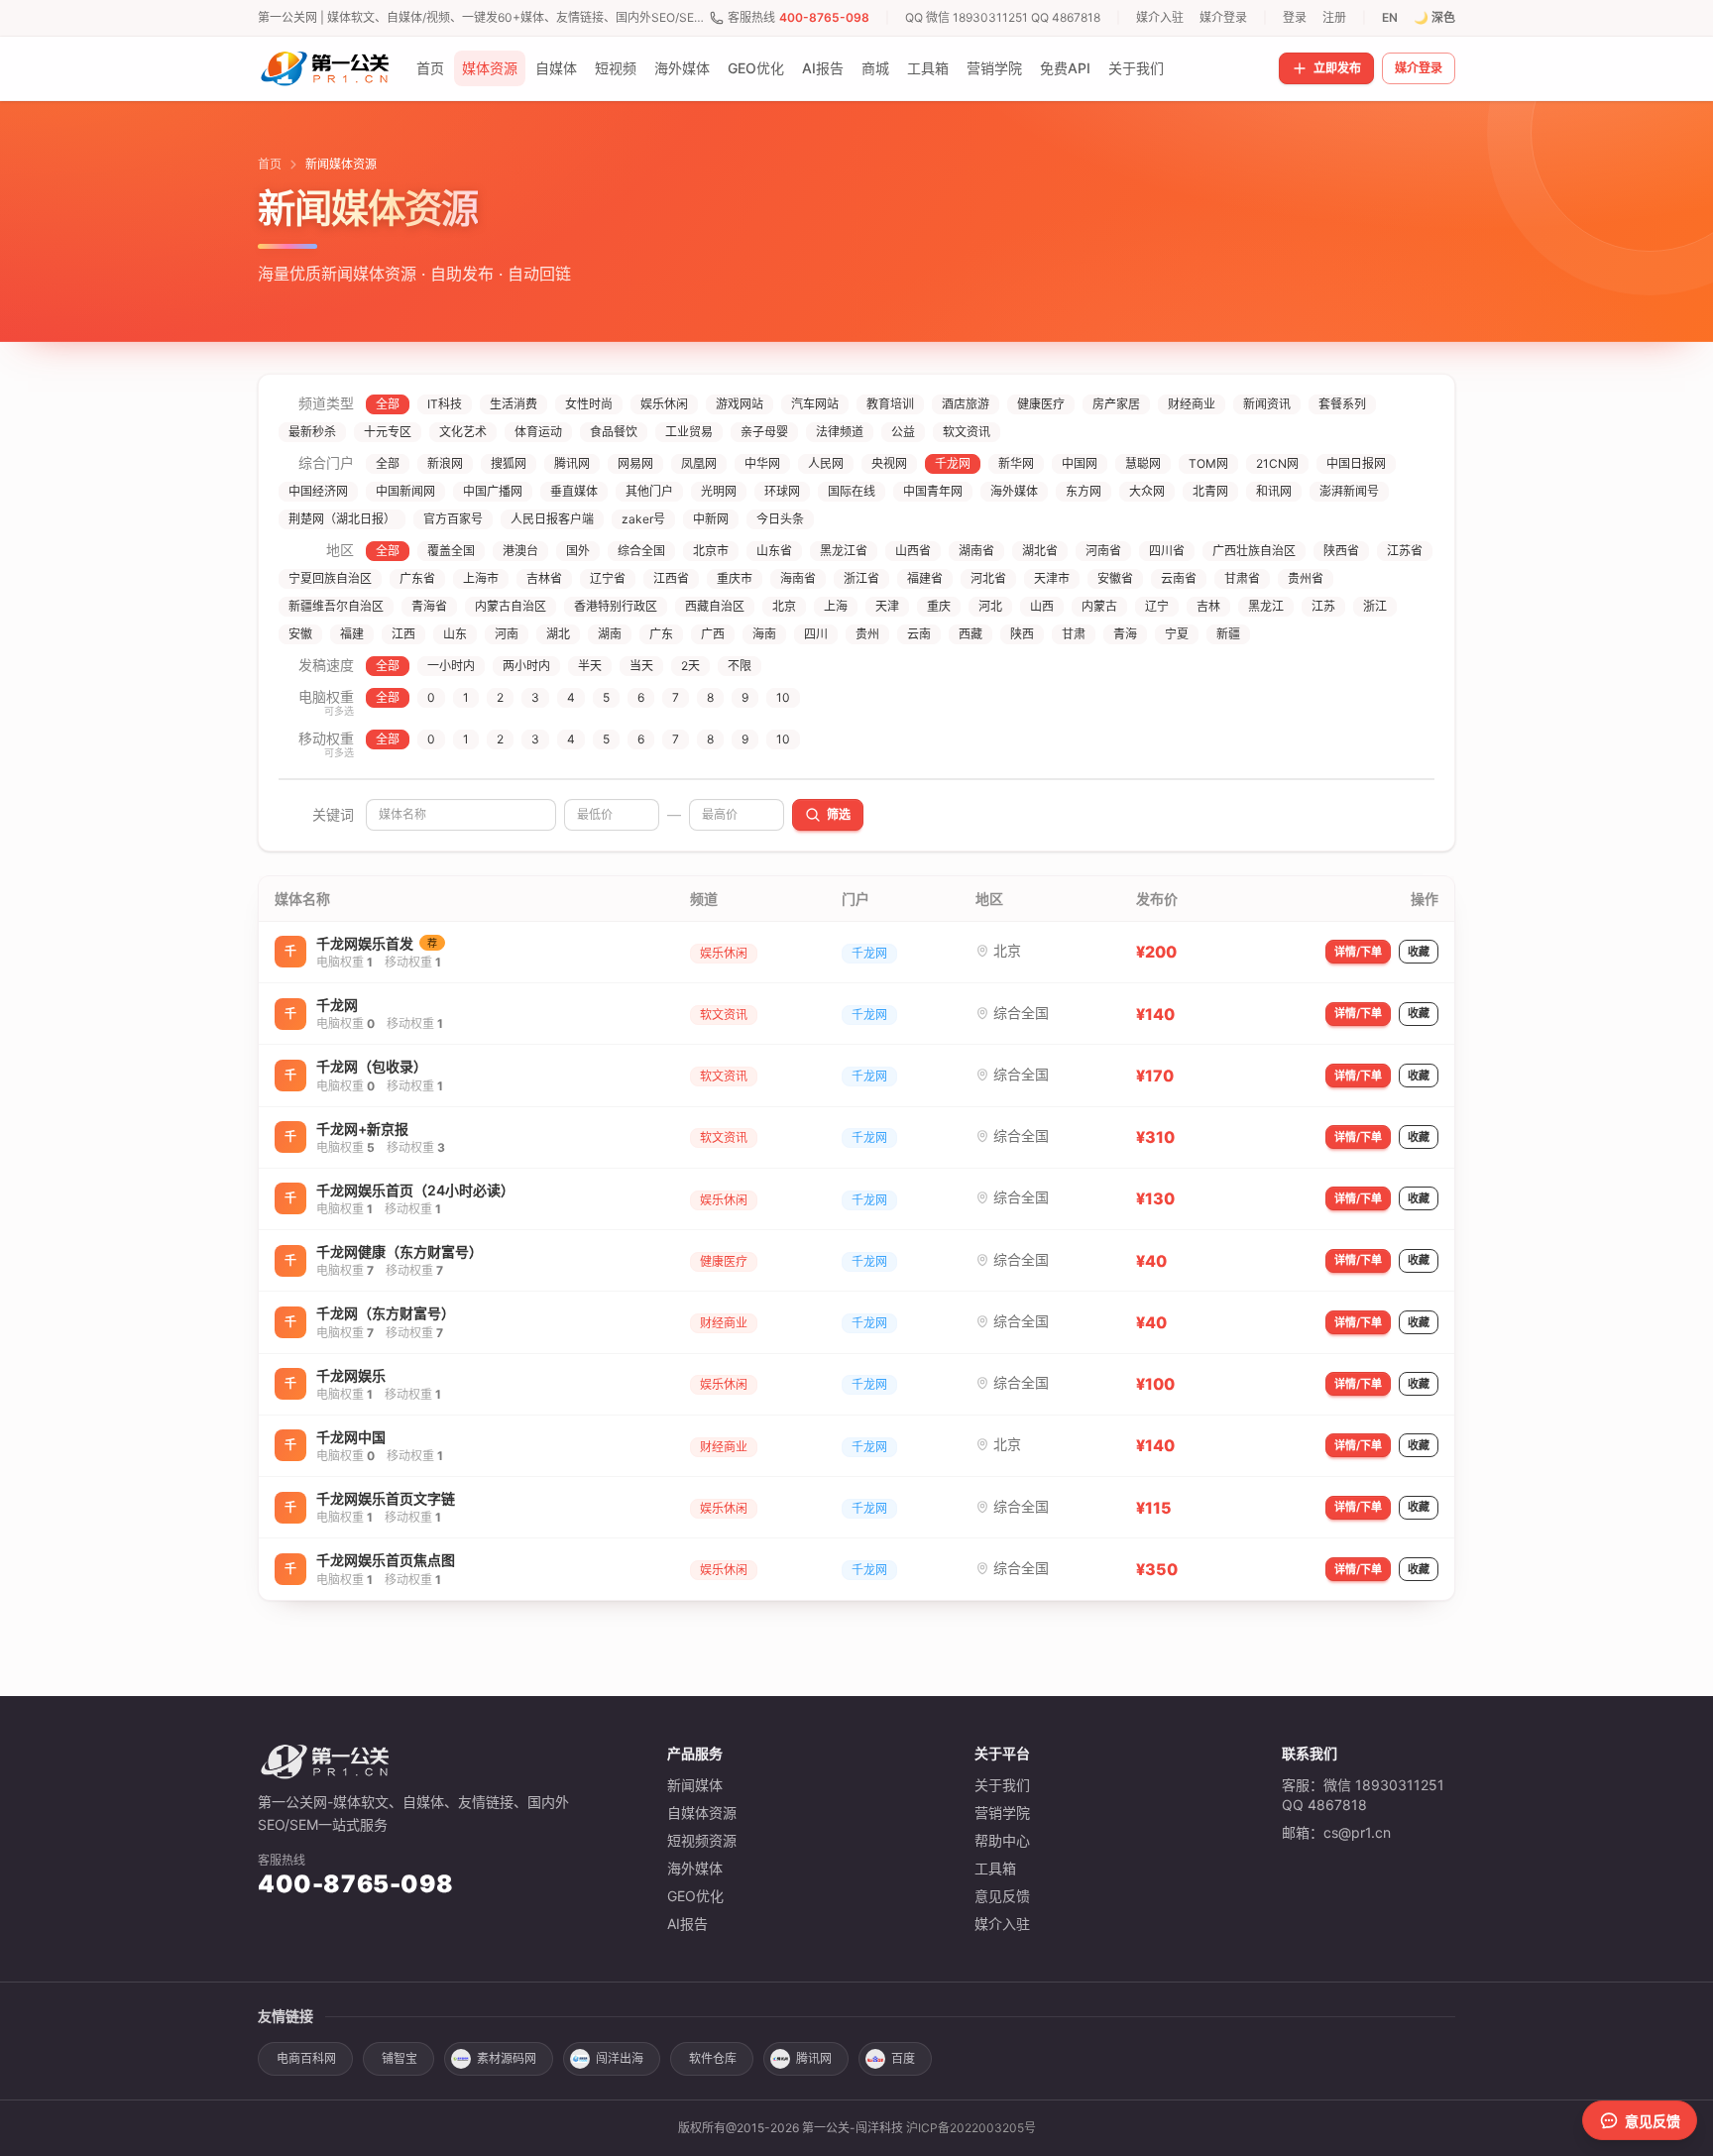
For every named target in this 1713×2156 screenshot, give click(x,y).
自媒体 (556, 68)
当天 (641, 666)
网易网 (635, 463)
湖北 (558, 634)
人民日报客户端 (552, 519)
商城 (875, 68)
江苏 (1323, 606)
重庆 (939, 606)
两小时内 (526, 666)
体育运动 (538, 432)
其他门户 (649, 491)
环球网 (782, 491)
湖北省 (1040, 551)
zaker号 (643, 519)
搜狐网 (509, 463)
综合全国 (641, 551)
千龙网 (953, 463)
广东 (661, 634)
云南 (919, 634)
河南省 (1103, 551)
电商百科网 (306, 2058)
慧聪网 (1143, 463)
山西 (1042, 606)
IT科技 (445, 404)
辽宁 (1157, 606)
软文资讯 (967, 432)
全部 (388, 404)
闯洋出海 (620, 2058)
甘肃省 (1242, 578)
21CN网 (1277, 463)
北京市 (711, 551)
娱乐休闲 (664, 404)
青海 (1125, 634)
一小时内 (451, 666)
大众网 (1147, 491)
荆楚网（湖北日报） (342, 519)
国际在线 (852, 491)
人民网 (826, 463)
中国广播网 (493, 491)
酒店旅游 (966, 404)
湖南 (610, 634)
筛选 (839, 814)
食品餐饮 (614, 432)
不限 (740, 666)
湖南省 (976, 551)
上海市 (481, 578)
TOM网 (1208, 463)
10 (783, 697)
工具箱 (928, 68)
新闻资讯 (1267, 404)
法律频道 (840, 432)
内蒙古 (1099, 606)
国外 (578, 551)
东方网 (1084, 491)
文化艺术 (463, 432)
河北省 (988, 578)
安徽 (300, 634)
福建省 (925, 578)
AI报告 (823, 68)
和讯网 (1274, 491)
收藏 (1419, 952)
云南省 (1179, 578)
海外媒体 (682, 68)
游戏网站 (740, 404)
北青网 (1210, 491)
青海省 (429, 606)
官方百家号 (453, 519)
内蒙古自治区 (511, 606)
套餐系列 (1342, 404)
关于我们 (1136, 68)
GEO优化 (756, 68)
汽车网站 (815, 404)
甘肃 (1074, 634)
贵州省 (1306, 578)
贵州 (867, 634)
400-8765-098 (824, 17)
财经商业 (1192, 404)
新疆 (1228, 634)
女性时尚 (589, 404)
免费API (1065, 68)
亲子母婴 (764, 432)
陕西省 (1341, 551)
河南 (507, 634)
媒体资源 (490, 68)
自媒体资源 (702, 1813)
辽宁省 (608, 578)
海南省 (798, 578)
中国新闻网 (405, 491)
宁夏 (1177, 634)
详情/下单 (1358, 952)
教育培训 (890, 404)
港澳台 (520, 551)
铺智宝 (400, 2058)
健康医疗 (1041, 404)
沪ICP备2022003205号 (971, 2128)
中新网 (711, 519)
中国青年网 (933, 491)
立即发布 (1337, 68)
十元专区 (388, 432)
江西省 (671, 578)
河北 (990, 606)
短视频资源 (702, 1840)
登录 (1295, 17)
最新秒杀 (312, 432)
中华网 (762, 463)
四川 (816, 634)
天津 (887, 606)
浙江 (1375, 606)
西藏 (971, 634)
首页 (430, 68)
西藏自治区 (715, 606)
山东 (455, 634)
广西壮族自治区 (1254, 551)
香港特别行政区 (616, 606)
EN (1390, 17)
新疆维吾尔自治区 (336, 606)
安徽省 (1115, 578)
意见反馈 (1002, 1896)
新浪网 (445, 463)
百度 (903, 2058)
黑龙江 (1266, 606)
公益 (903, 432)
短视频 (616, 68)
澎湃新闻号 (1349, 491)
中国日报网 (1356, 463)
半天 (590, 666)
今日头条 (780, 519)
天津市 (1052, 578)
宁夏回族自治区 (330, 578)
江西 (403, 634)
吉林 (1208, 606)
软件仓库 (713, 2058)
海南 (764, 634)
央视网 (889, 463)
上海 (836, 606)
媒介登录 (1223, 17)
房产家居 (1116, 404)
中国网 (1080, 463)
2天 (690, 666)
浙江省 (861, 578)
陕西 (1022, 634)
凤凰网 (699, 463)
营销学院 (994, 68)
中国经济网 (318, 491)
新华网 (1016, 463)
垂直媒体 (574, 491)
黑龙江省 (844, 551)
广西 (713, 634)
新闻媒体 (695, 1785)
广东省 (417, 578)
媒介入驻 (1160, 17)
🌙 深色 (1434, 17)
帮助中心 (1002, 1840)
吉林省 (544, 578)
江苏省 (1405, 551)
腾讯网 (572, 463)
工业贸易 (689, 432)
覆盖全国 (451, 551)
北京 (784, 606)
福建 (352, 634)
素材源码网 (507, 2058)
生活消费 (514, 404)
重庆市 (735, 578)
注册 (1334, 17)
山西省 (913, 551)
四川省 (1167, 551)
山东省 (774, 551)
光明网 (719, 491)
